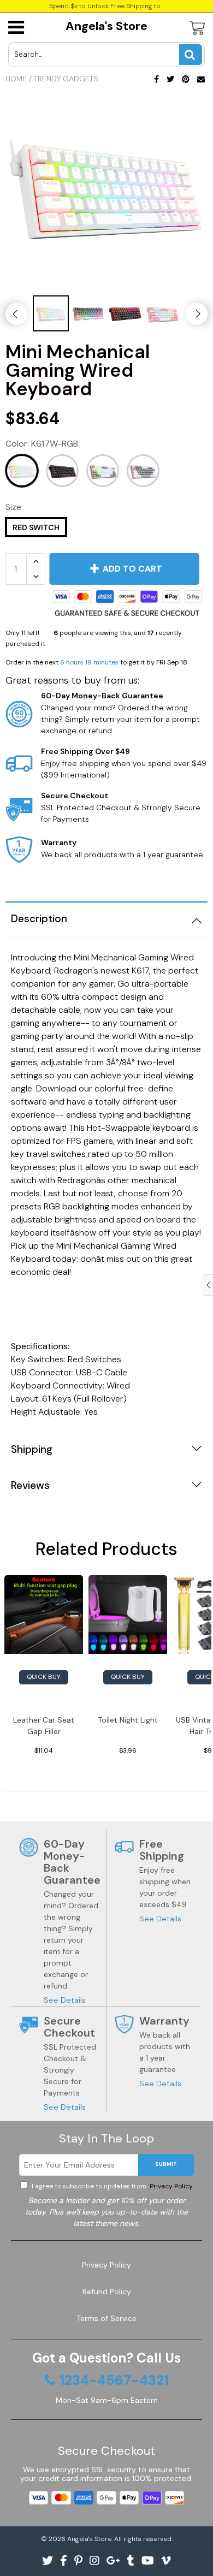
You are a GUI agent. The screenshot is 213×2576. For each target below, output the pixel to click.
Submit (166, 2164)
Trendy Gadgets (66, 79)
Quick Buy (44, 1677)
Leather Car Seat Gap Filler (44, 1726)
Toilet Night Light (128, 1720)
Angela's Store (106, 26)
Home (16, 79)
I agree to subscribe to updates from (111, 2186)
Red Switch (36, 527)
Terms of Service (106, 2318)
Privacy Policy (170, 2186)
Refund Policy (107, 2292)
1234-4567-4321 (114, 2381)
